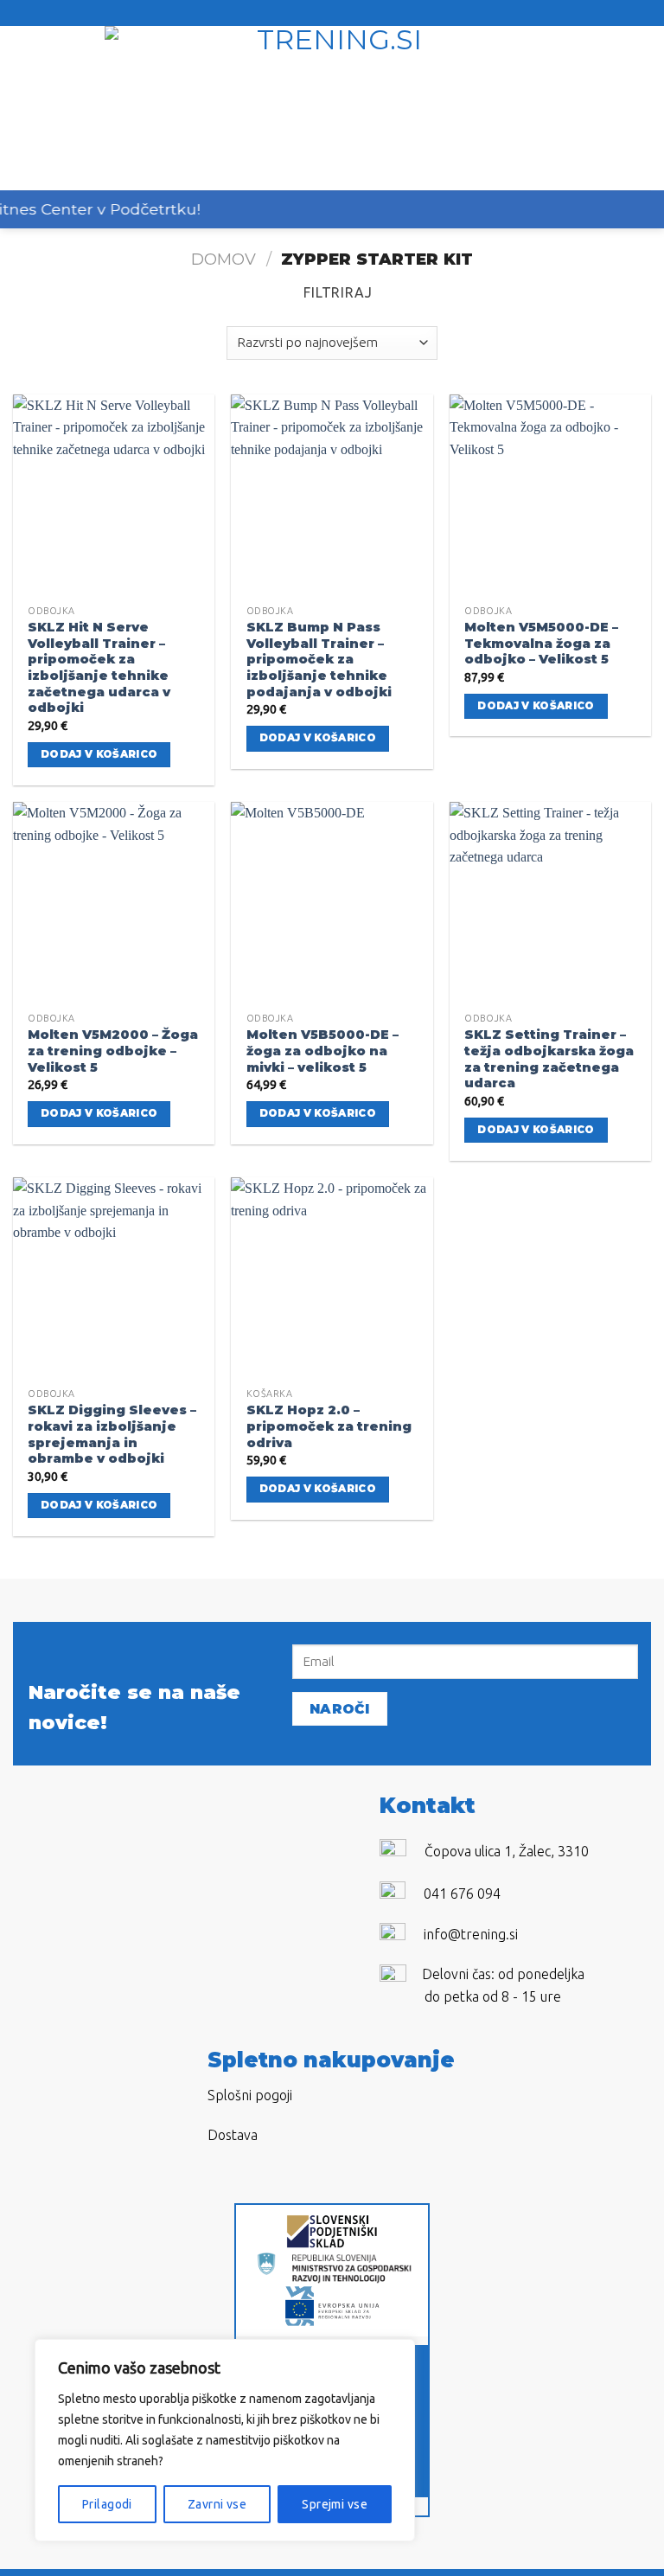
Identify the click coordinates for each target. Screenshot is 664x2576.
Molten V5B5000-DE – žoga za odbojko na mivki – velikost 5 (322, 1051)
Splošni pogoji (250, 2095)
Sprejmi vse (335, 2504)
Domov (223, 259)
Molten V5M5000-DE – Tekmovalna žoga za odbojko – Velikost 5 (541, 643)
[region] (225, 2440)
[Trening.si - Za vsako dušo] (332, 108)
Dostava (233, 2135)
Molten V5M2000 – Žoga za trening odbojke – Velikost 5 (113, 1051)
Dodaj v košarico (99, 754)
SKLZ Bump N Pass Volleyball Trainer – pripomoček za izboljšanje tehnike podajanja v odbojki (319, 660)
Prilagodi (107, 2504)
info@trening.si (471, 1934)
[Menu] (23, 108)
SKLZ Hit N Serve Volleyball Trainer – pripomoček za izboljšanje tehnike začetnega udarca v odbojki (99, 668)
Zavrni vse (217, 2504)
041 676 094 (462, 1894)
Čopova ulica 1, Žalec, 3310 (507, 1851)
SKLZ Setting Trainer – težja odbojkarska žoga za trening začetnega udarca (549, 1059)
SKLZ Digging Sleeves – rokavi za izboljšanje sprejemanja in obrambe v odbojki (112, 1434)
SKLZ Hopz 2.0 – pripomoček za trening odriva (329, 1426)
